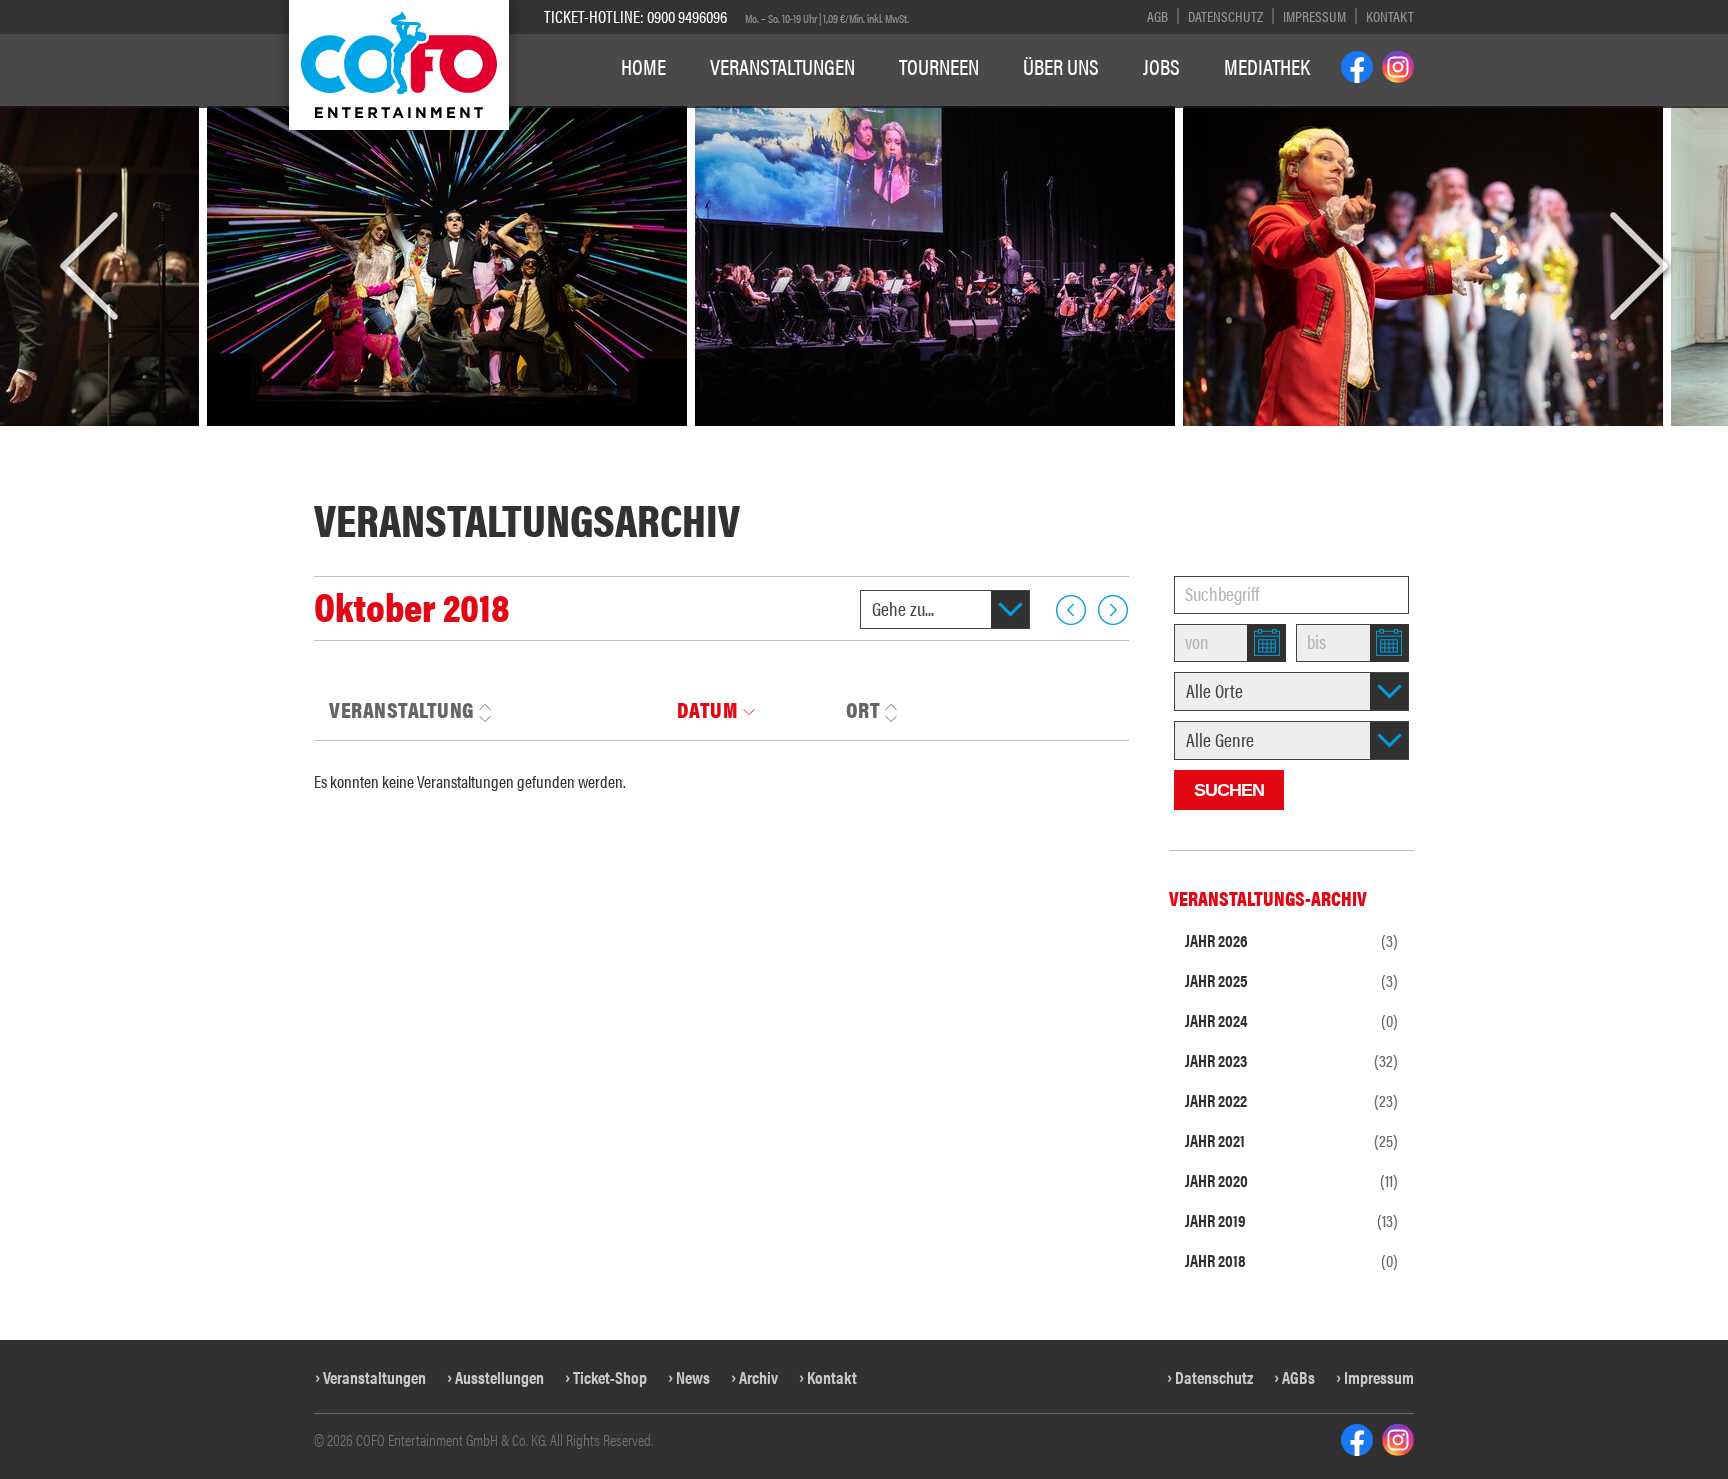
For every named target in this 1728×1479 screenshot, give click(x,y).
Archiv (758, 1377)
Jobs (1161, 66)
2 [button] (676, 437)
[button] (89, 267)
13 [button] (967, 437)
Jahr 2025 (1291, 980)
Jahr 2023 (1291, 1060)
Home (643, 66)
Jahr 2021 (1291, 1140)
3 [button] (699, 437)
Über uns (1061, 66)
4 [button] (722, 437)
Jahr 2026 (1291, 940)
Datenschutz (1225, 15)
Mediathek (1267, 66)
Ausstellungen (499, 1377)
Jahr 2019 (1291, 1220)
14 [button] (1001, 437)
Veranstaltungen (782, 66)
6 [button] (768, 437)
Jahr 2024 (1291, 1020)
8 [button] (814, 437)
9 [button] (837, 437)
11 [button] (899, 437)
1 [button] (653, 437)
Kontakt (1390, 15)
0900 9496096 (687, 16)
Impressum (1314, 15)
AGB (1157, 15)
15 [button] (1035, 437)
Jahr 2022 (1291, 1100)
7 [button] (791, 437)
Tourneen (939, 66)
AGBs (1298, 1377)
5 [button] (745, 437)
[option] (728, 266)
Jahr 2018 (1291, 1260)
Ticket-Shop (610, 1377)
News (693, 1377)
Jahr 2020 (1291, 1180)
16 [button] (1069, 437)
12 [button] (933, 437)
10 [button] (866, 437)
